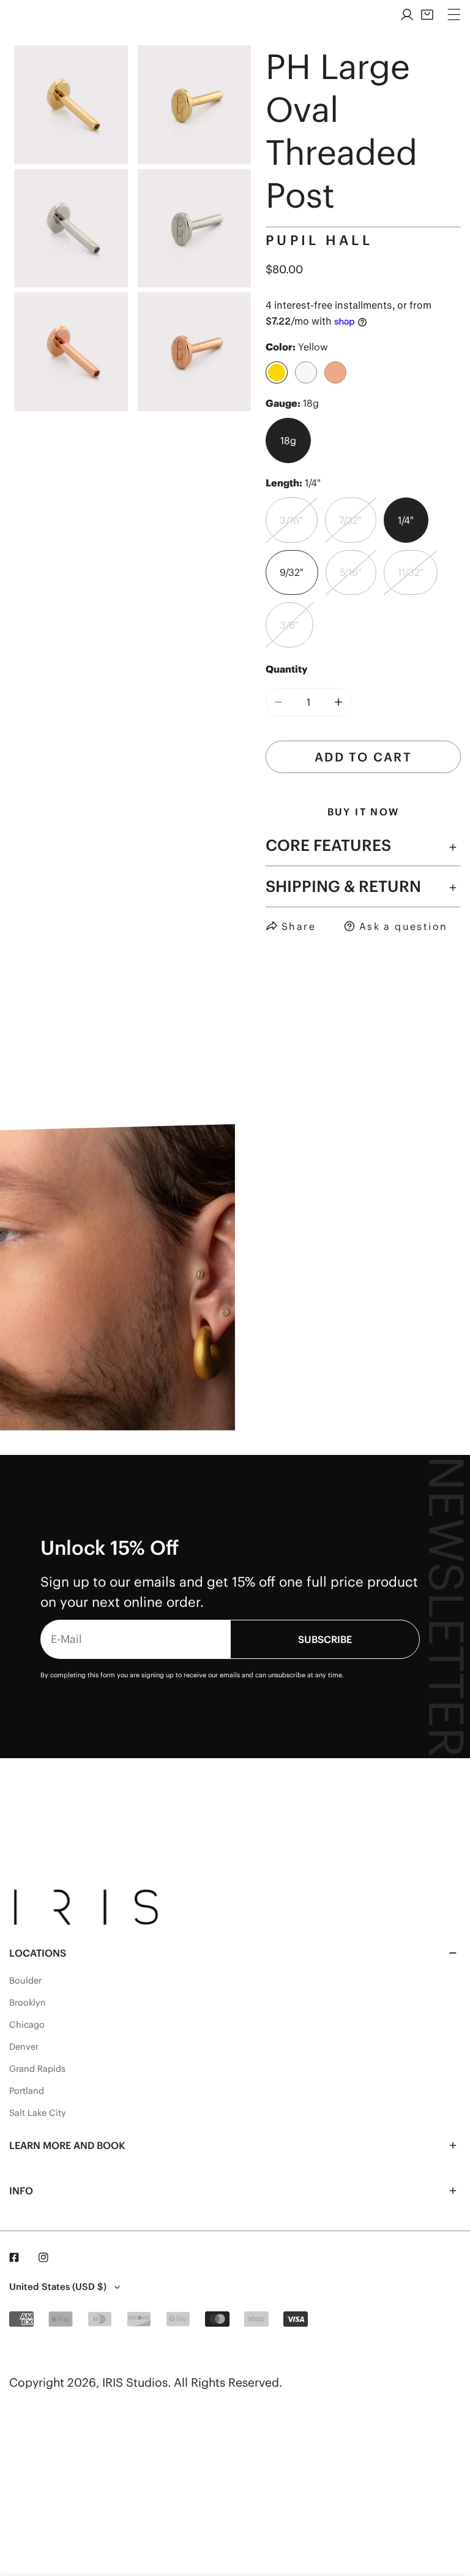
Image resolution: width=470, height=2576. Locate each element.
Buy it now (364, 812)
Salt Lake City (38, 2113)
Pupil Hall (319, 240)
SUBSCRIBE (325, 1639)
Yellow (277, 372)
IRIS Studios (135, 2382)
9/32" (292, 572)
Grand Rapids (37, 2069)
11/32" (411, 572)
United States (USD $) (58, 2287)
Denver (24, 2047)
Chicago (27, 2025)
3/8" (289, 625)
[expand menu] (454, 15)
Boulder (25, 1981)
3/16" (291, 520)
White (306, 372)
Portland (27, 2091)
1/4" (406, 520)
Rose (335, 372)
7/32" (350, 520)
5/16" (351, 572)
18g (288, 440)
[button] (427, 15)
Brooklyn (28, 2003)
